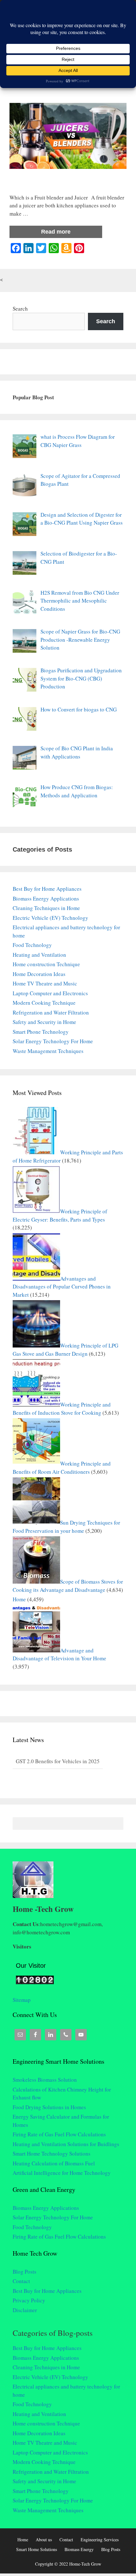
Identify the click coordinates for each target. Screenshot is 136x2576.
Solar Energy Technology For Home (53, 1041)
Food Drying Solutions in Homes (49, 2107)
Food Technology (32, 945)
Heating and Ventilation (39, 955)
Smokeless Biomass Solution (45, 2080)
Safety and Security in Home (44, 1022)
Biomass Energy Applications (46, 898)
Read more (56, 232)
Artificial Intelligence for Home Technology (62, 2173)
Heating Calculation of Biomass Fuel (54, 2163)
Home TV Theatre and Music (45, 983)
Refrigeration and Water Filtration (51, 1012)
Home (19, 1599)
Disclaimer (25, 2310)
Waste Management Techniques (48, 1051)
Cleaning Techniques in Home (46, 908)
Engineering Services (100, 2540)
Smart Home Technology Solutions (52, 2154)
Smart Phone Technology (41, 1032)
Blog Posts (25, 2272)
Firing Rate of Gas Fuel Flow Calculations (59, 2134)
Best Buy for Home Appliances (47, 889)
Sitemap (22, 2000)
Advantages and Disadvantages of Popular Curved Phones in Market (62, 1287)
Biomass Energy (79, 2549)
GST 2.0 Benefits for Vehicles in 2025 (58, 1761)
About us (44, 2540)
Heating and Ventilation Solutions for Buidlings (66, 2144)
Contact (21, 2281)
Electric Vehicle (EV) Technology (50, 918)
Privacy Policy (29, 2300)
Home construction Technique (46, 964)
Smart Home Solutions (37, 2549)
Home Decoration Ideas (39, 974)
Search (20, 309)
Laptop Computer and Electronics (50, 993)
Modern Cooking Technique (44, 1003)
